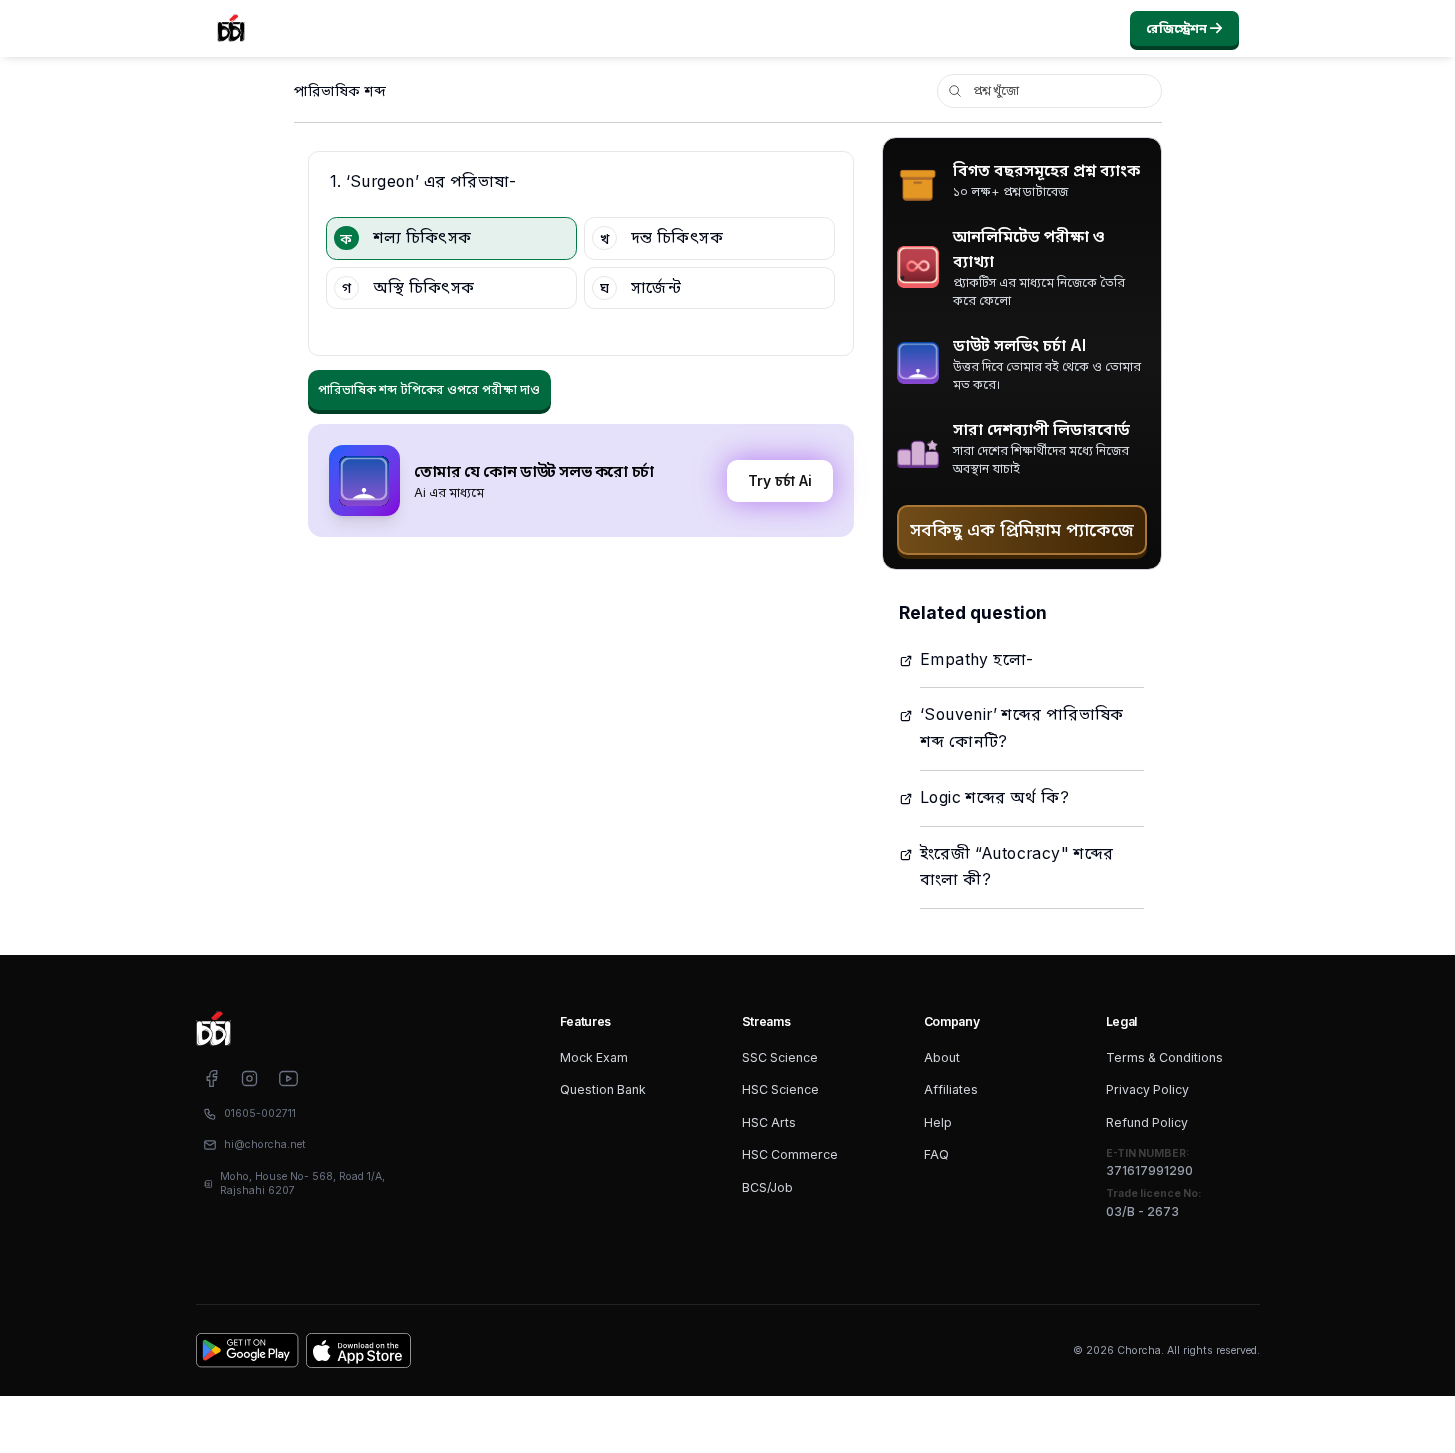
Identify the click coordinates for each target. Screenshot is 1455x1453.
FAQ (936, 1154)
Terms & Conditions (1164, 1057)
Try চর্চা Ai (780, 480)
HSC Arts (769, 1122)
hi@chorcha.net (265, 1144)
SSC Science (780, 1057)
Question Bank (603, 1089)
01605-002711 (260, 1113)
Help (938, 1122)
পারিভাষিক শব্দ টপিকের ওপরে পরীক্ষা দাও (429, 389)
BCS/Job (767, 1187)
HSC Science (780, 1089)
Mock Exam (594, 1057)
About (942, 1057)
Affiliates (951, 1089)
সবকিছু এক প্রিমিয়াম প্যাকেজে (1022, 529)
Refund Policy (1147, 1122)
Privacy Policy (1147, 1089)
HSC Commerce (790, 1154)
